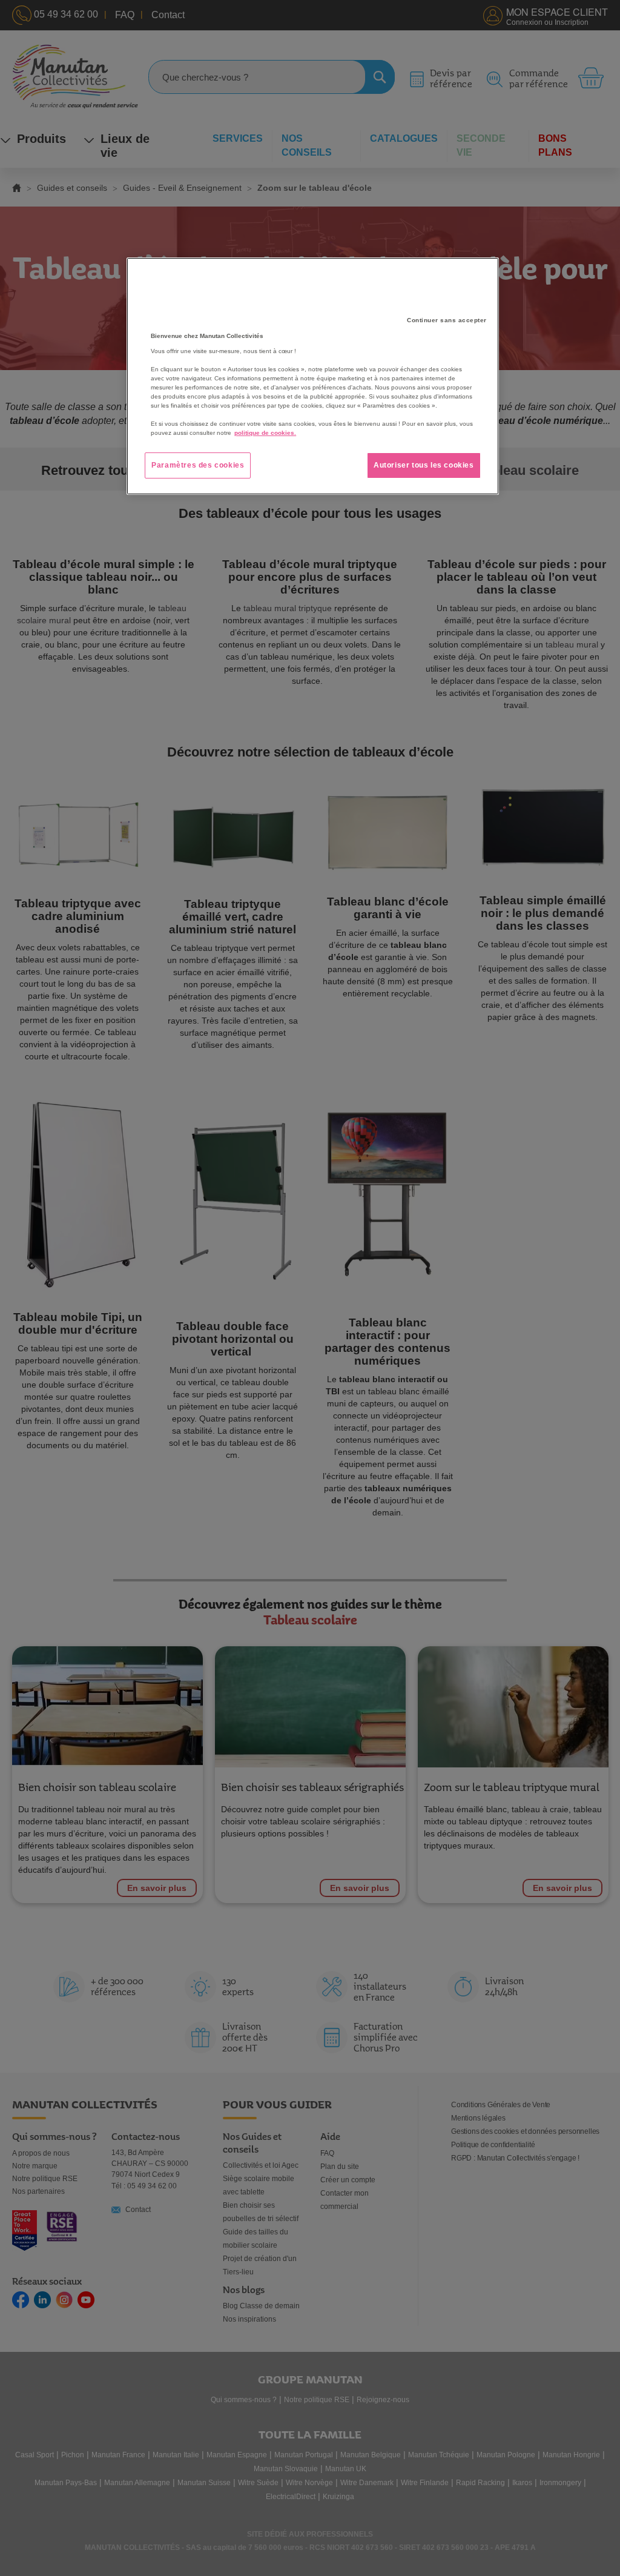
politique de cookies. (265, 433)
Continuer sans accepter (447, 320)
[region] (312, 376)
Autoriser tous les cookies (424, 465)
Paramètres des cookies (198, 465)
